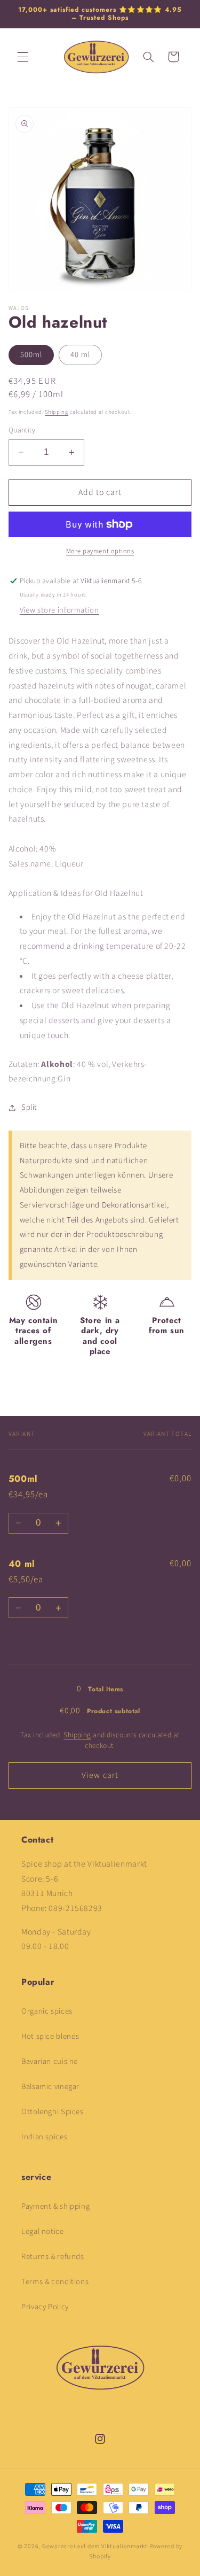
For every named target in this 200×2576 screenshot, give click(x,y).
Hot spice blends (50, 2036)
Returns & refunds (53, 2257)
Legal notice (43, 2231)
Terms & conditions (55, 2282)
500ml (31, 355)
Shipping (57, 412)
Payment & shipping (55, 2206)
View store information (59, 610)
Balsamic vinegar (50, 2087)
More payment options (100, 551)
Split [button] (29, 1107)
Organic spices (47, 2011)
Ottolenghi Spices (53, 2112)
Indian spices (44, 2137)
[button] (22, 57)
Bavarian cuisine (50, 2061)
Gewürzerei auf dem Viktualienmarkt (95, 2546)
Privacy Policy (45, 2307)
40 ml (80, 355)
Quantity (22, 430)
